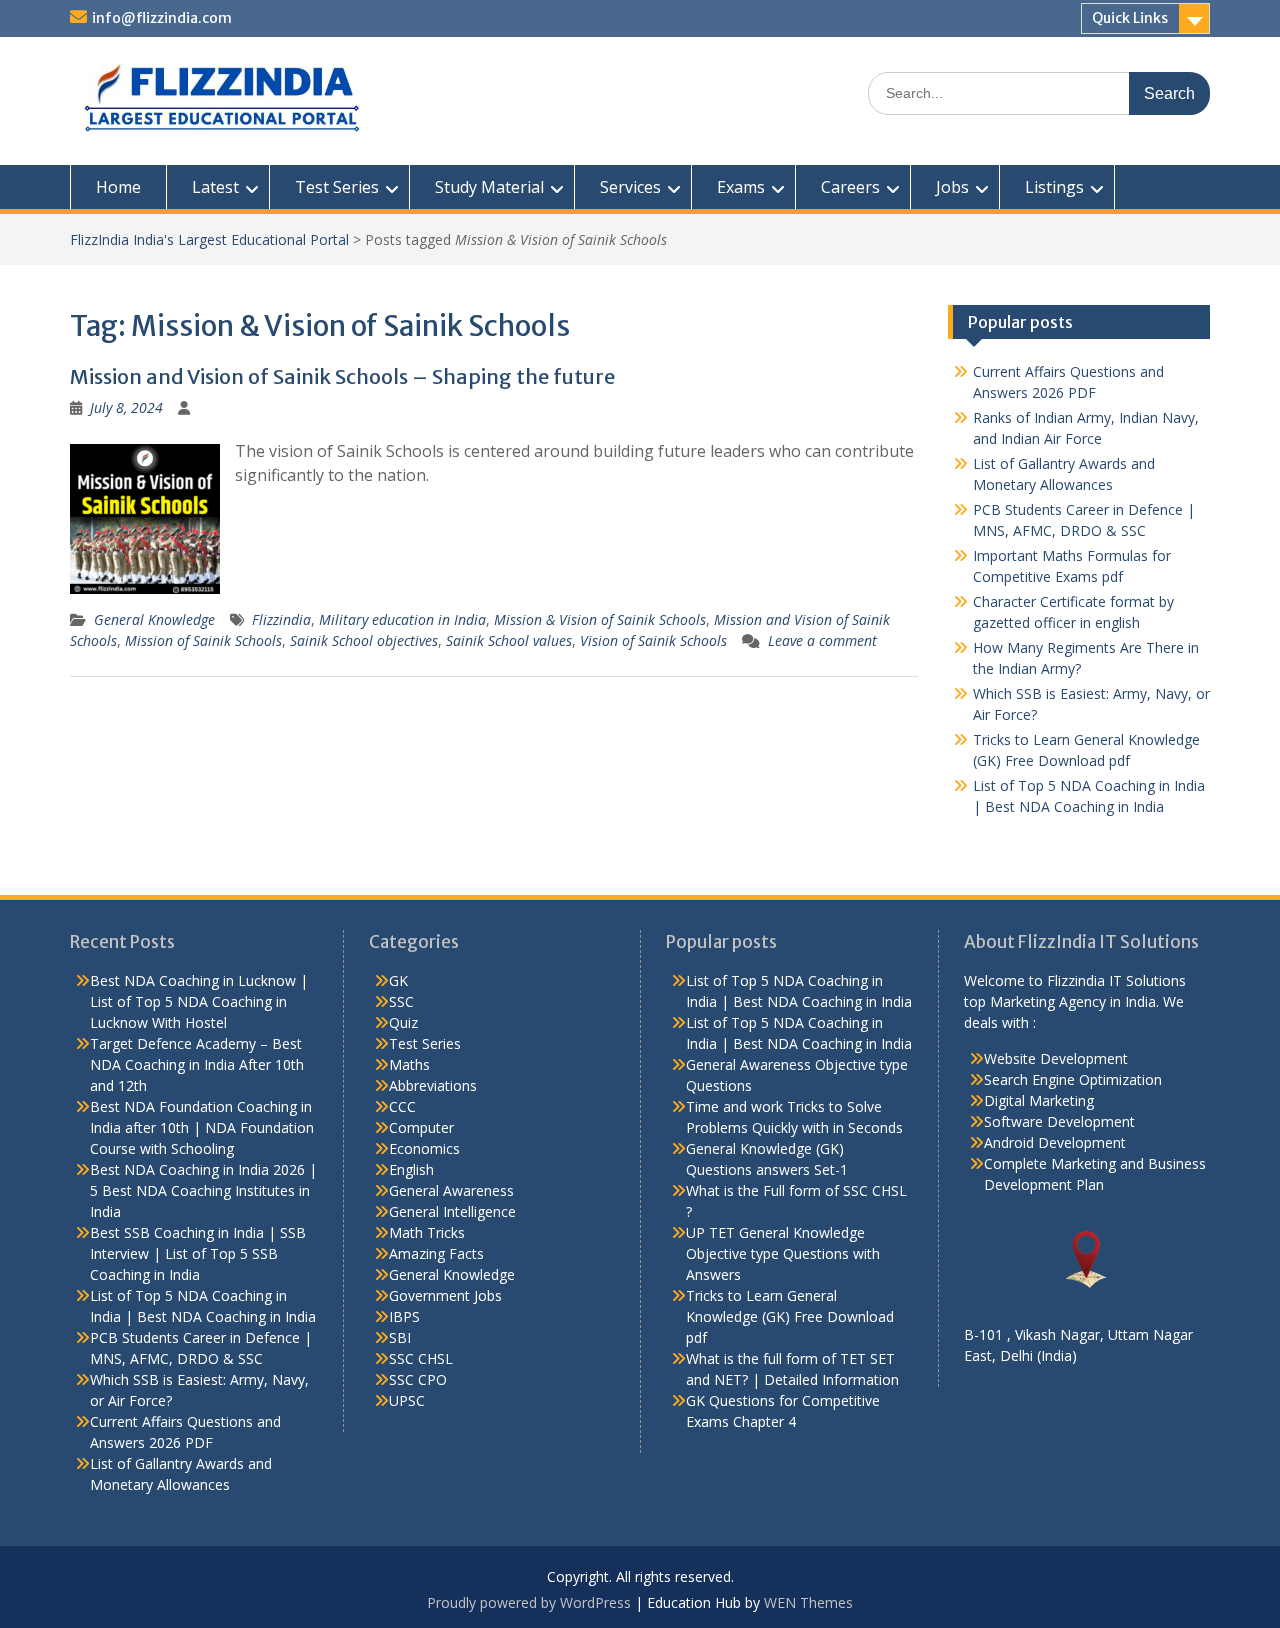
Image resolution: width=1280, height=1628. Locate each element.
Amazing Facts (436, 1253)
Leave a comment (822, 640)
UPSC (407, 1400)
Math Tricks (427, 1232)
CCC (402, 1106)
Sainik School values (509, 640)
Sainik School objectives (364, 640)
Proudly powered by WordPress (529, 1602)
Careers (850, 187)
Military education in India (402, 619)
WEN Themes (808, 1602)
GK (398, 980)
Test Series (337, 187)
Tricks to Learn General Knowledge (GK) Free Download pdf (790, 1316)
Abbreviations (433, 1085)
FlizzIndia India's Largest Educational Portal (209, 239)
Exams (741, 187)
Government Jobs (445, 1295)
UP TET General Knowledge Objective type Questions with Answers (783, 1253)
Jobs (952, 187)
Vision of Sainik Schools (653, 640)
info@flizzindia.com (162, 18)
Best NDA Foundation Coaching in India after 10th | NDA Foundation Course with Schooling (202, 1127)
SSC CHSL (421, 1358)
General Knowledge (154, 619)
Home (118, 187)
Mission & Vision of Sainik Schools (600, 619)
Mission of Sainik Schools (203, 640)
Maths (409, 1064)
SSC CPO (418, 1379)
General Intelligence (452, 1211)
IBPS (404, 1316)
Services (630, 187)
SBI (400, 1337)
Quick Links (1130, 18)
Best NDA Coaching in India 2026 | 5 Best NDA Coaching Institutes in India (203, 1190)
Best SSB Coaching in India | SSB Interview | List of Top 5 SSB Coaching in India (198, 1253)
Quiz (403, 1022)
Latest (215, 187)
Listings (1054, 187)
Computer (421, 1127)
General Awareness (451, 1190)
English (411, 1169)
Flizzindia (281, 619)
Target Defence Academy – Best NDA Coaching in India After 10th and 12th (197, 1064)
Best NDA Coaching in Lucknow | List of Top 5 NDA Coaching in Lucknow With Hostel (199, 1001)
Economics (424, 1148)
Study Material (489, 187)
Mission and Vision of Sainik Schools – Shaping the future (342, 376)
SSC (401, 1001)
